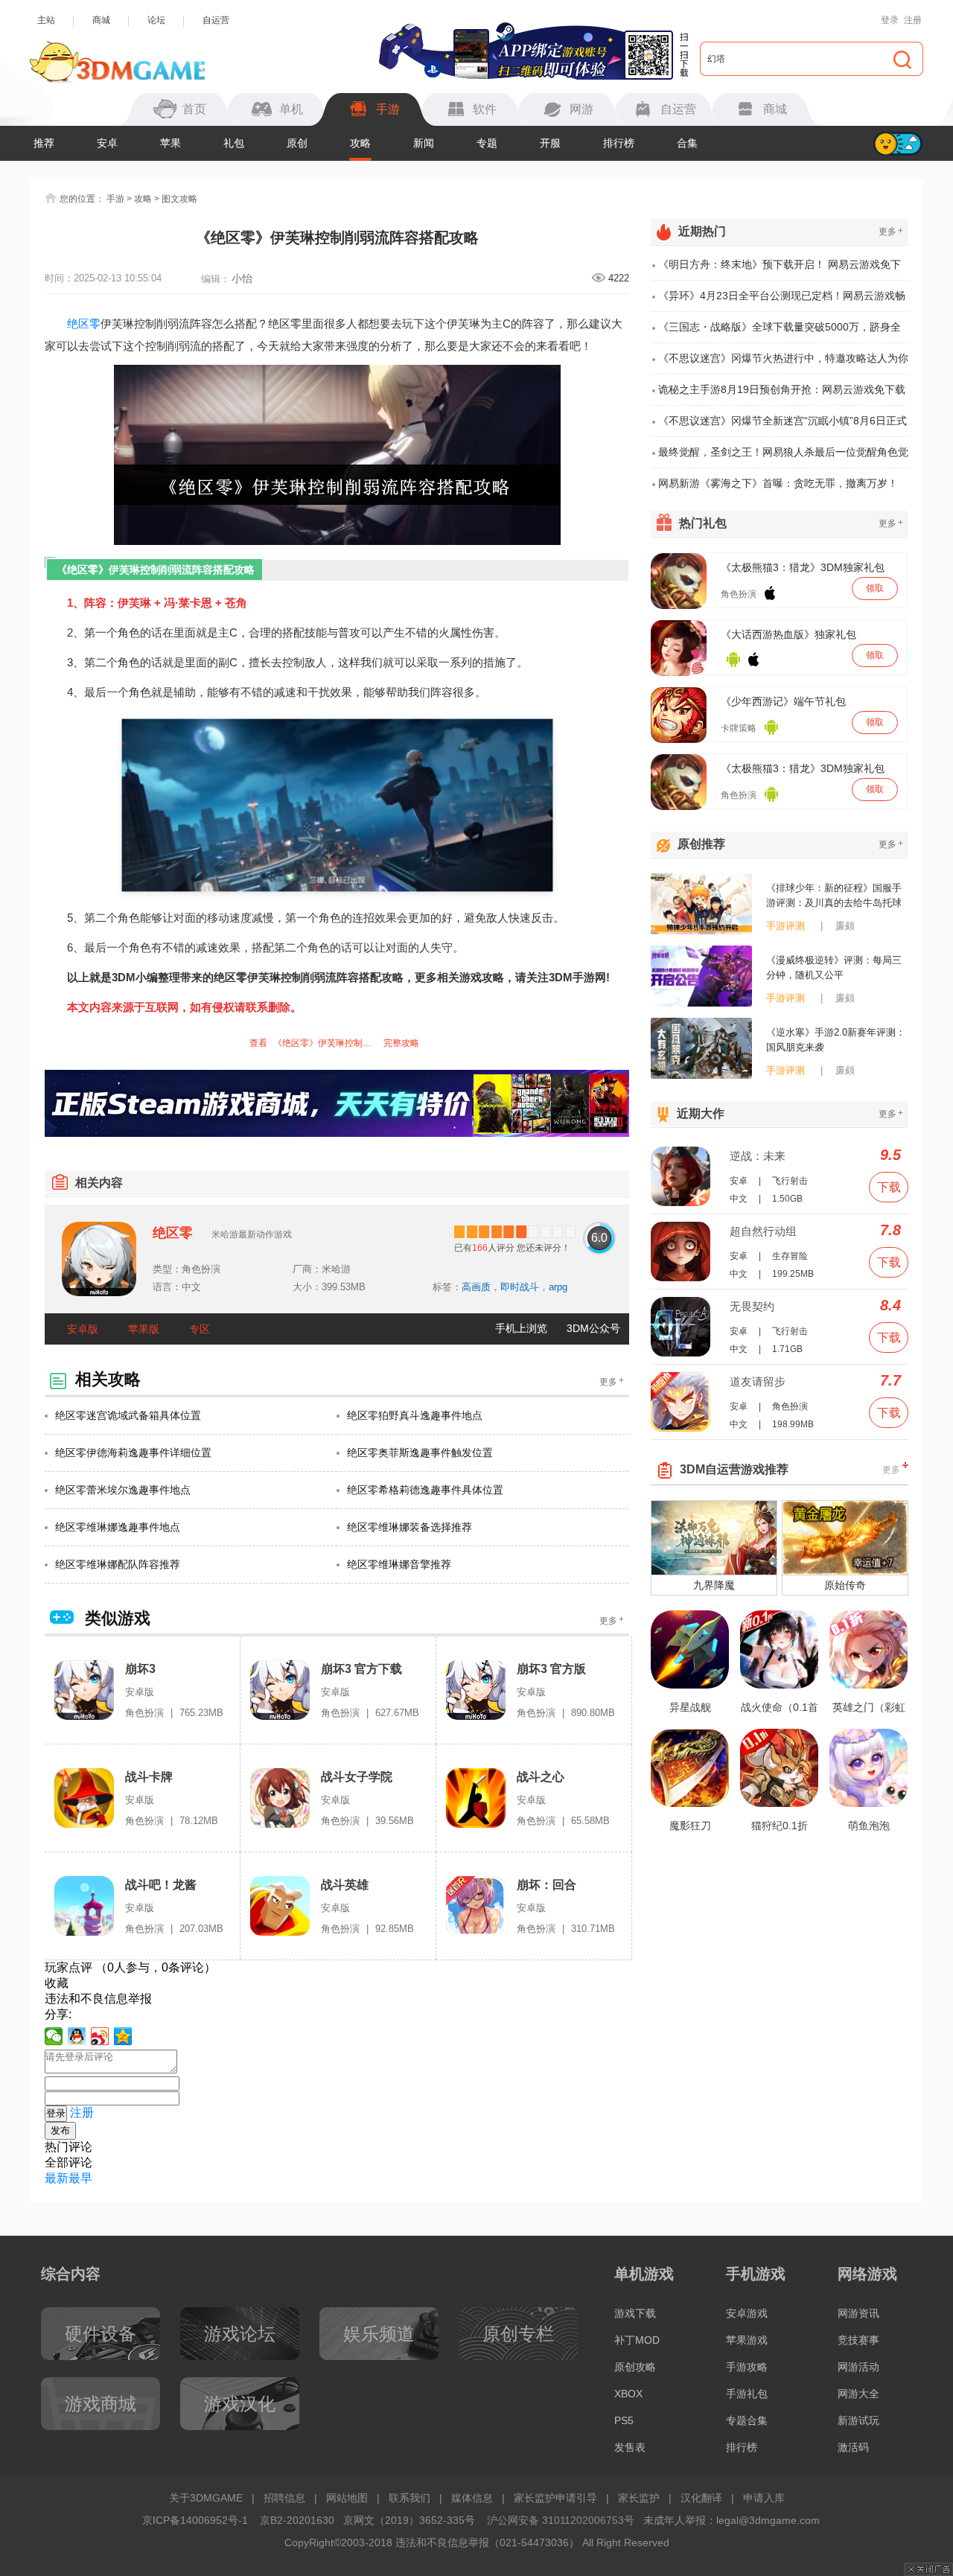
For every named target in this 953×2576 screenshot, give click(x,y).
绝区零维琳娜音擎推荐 (399, 1564)
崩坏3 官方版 (551, 1669)
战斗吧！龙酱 (161, 1885)
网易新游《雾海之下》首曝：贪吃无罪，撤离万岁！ (778, 483)
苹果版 (144, 1329)
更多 (612, 1381)
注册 (913, 20)
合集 (687, 143)
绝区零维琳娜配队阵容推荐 (118, 1564)
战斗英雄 (345, 1885)
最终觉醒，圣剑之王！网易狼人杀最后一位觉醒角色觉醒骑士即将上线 (783, 457)
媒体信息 (472, 2498)
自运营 (216, 20)
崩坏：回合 (546, 1885)
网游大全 (858, 2394)
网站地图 (347, 2498)
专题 (487, 143)
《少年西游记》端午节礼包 (783, 701)
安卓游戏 (747, 2313)
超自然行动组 (763, 1231)
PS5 (624, 2420)
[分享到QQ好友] (77, 2036)
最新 (57, 2178)
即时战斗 (520, 1287)
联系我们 (409, 2498)
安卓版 (83, 1329)
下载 (889, 1187)
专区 (200, 1329)
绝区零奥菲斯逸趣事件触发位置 (420, 1453)
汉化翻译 (701, 2498)
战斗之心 (541, 1777)
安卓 (107, 143)
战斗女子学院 (357, 1777)
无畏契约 (752, 1306)
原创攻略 (635, 2367)
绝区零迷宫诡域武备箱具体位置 (128, 1415)
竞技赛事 (858, 2340)
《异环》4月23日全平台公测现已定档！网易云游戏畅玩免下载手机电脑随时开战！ (782, 301)
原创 (297, 143)
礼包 (234, 143)
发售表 (630, 2447)
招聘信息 (284, 2498)
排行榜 (619, 143)
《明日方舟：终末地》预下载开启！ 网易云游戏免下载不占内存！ (780, 270)
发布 (60, 2130)
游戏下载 (635, 2313)
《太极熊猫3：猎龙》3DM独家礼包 (803, 567)
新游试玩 (858, 2420)
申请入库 (764, 2498)
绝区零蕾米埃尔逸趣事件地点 (123, 1490)
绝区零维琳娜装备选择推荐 (409, 1527)
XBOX (628, 2394)
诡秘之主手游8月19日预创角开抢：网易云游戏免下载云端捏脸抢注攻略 (782, 395)
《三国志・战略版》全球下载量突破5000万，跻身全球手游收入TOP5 (780, 332)
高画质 (476, 1287)
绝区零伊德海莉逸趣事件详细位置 (133, 1453)
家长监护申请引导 (555, 2498)
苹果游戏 (747, 2340)
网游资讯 (858, 2313)
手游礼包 (747, 2394)
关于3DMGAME (206, 2498)
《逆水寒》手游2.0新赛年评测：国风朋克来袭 (836, 1040)
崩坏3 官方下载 (361, 1669)
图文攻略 (179, 199)
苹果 (170, 143)
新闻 (424, 143)
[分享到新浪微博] (100, 2036)
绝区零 (84, 323)
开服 (550, 143)
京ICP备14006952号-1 (195, 2520)
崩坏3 (140, 1669)
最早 (80, 2178)
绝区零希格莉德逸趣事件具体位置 (425, 1490)
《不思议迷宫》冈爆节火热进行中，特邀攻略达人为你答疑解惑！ (783, 363)
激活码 (853, 2447)
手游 (115, 199)
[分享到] (123, 2036)
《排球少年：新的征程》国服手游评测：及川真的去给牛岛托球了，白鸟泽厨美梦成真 (834, 896)
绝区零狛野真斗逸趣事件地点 (415, 1415)
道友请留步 (758, 1381)
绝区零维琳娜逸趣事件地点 (118, 1527)
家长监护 (639, 2498)
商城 (101, 20)
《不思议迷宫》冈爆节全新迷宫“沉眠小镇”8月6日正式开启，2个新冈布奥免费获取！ (783, 426)
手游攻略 (747, 2367)
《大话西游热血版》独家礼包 (788, 634)
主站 (46, 20)
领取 (875, 588)
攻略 (360, 143)
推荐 (44, 143)
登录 (890, 20)
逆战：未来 (758, 1156)
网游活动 (858, 2367)
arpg (558, 1287)
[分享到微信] (54, 2036)
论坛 (156, 20)
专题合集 (747, 2420)
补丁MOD (637, 2340)
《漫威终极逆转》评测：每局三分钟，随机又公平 (834, 967)
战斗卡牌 (149, 1777)
